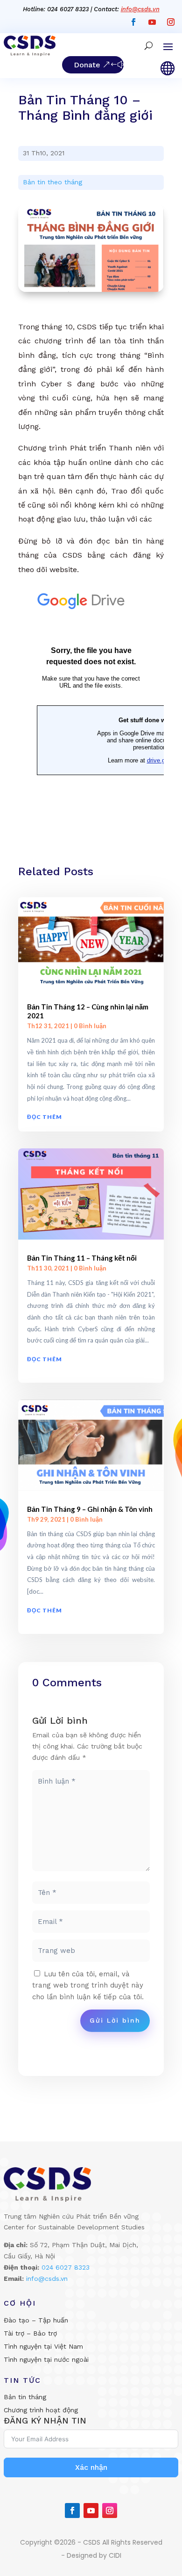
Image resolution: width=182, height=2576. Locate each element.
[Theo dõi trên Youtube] (152, 22)
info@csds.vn (140, 9)
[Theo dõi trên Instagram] (171, 22)
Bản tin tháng (25, 2397)
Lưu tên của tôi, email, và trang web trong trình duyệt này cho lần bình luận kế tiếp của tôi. (88, 1986)
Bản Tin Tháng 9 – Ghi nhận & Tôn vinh (90, 1509)
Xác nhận (91, 2467)
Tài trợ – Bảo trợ (30, 2333)
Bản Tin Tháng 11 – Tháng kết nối (82, 1258)
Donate (87, 65)
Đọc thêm (45, 1117)
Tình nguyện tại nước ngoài (46, 2359)
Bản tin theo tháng (52, 182)
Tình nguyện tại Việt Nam (43, 2346)
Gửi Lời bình (115, 2020)
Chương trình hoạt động (41, 2410)
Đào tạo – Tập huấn (36, 2320)
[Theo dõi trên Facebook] (133, 22)
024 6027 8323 (66, 2267)
